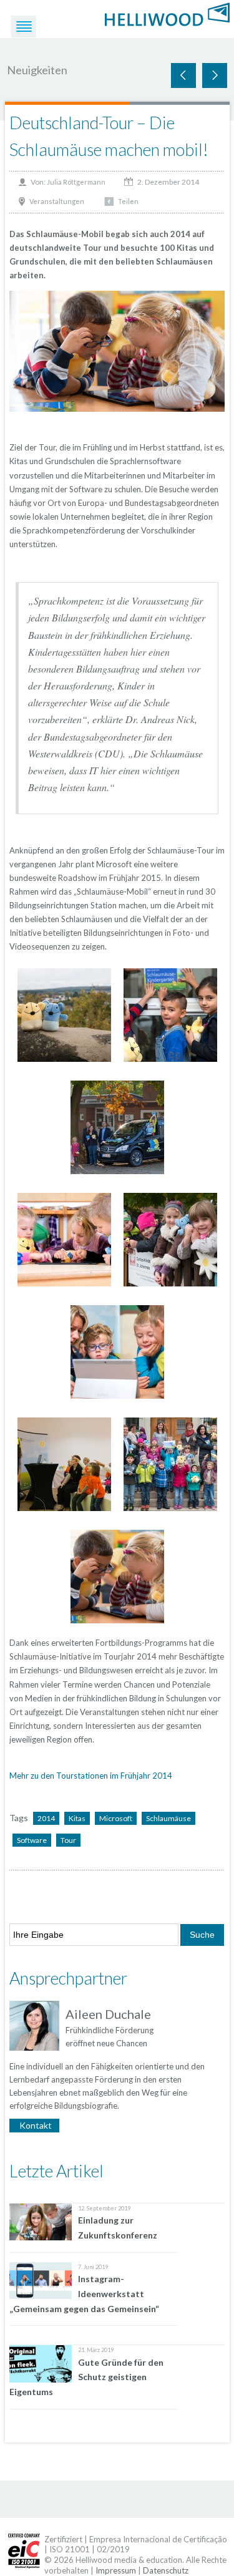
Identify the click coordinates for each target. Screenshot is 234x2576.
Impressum (116, 2570)
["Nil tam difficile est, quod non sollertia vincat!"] (167, 13)
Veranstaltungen (57, 201)
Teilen (128, 201)
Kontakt (36, 2125)
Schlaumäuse (168, 1818)
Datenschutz (166, 2570)
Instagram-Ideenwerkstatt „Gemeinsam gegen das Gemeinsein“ (84, 2294)
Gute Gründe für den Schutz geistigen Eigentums (86, 2377)
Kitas (77, 1818)
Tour (68, 1840)
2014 (46, 1818)
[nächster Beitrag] (183, 75)
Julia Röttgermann (76, 182)
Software (32, 1840)
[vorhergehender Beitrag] (215, 75)
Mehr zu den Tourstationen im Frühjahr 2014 (91, 1776)
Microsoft (116, 1818)
